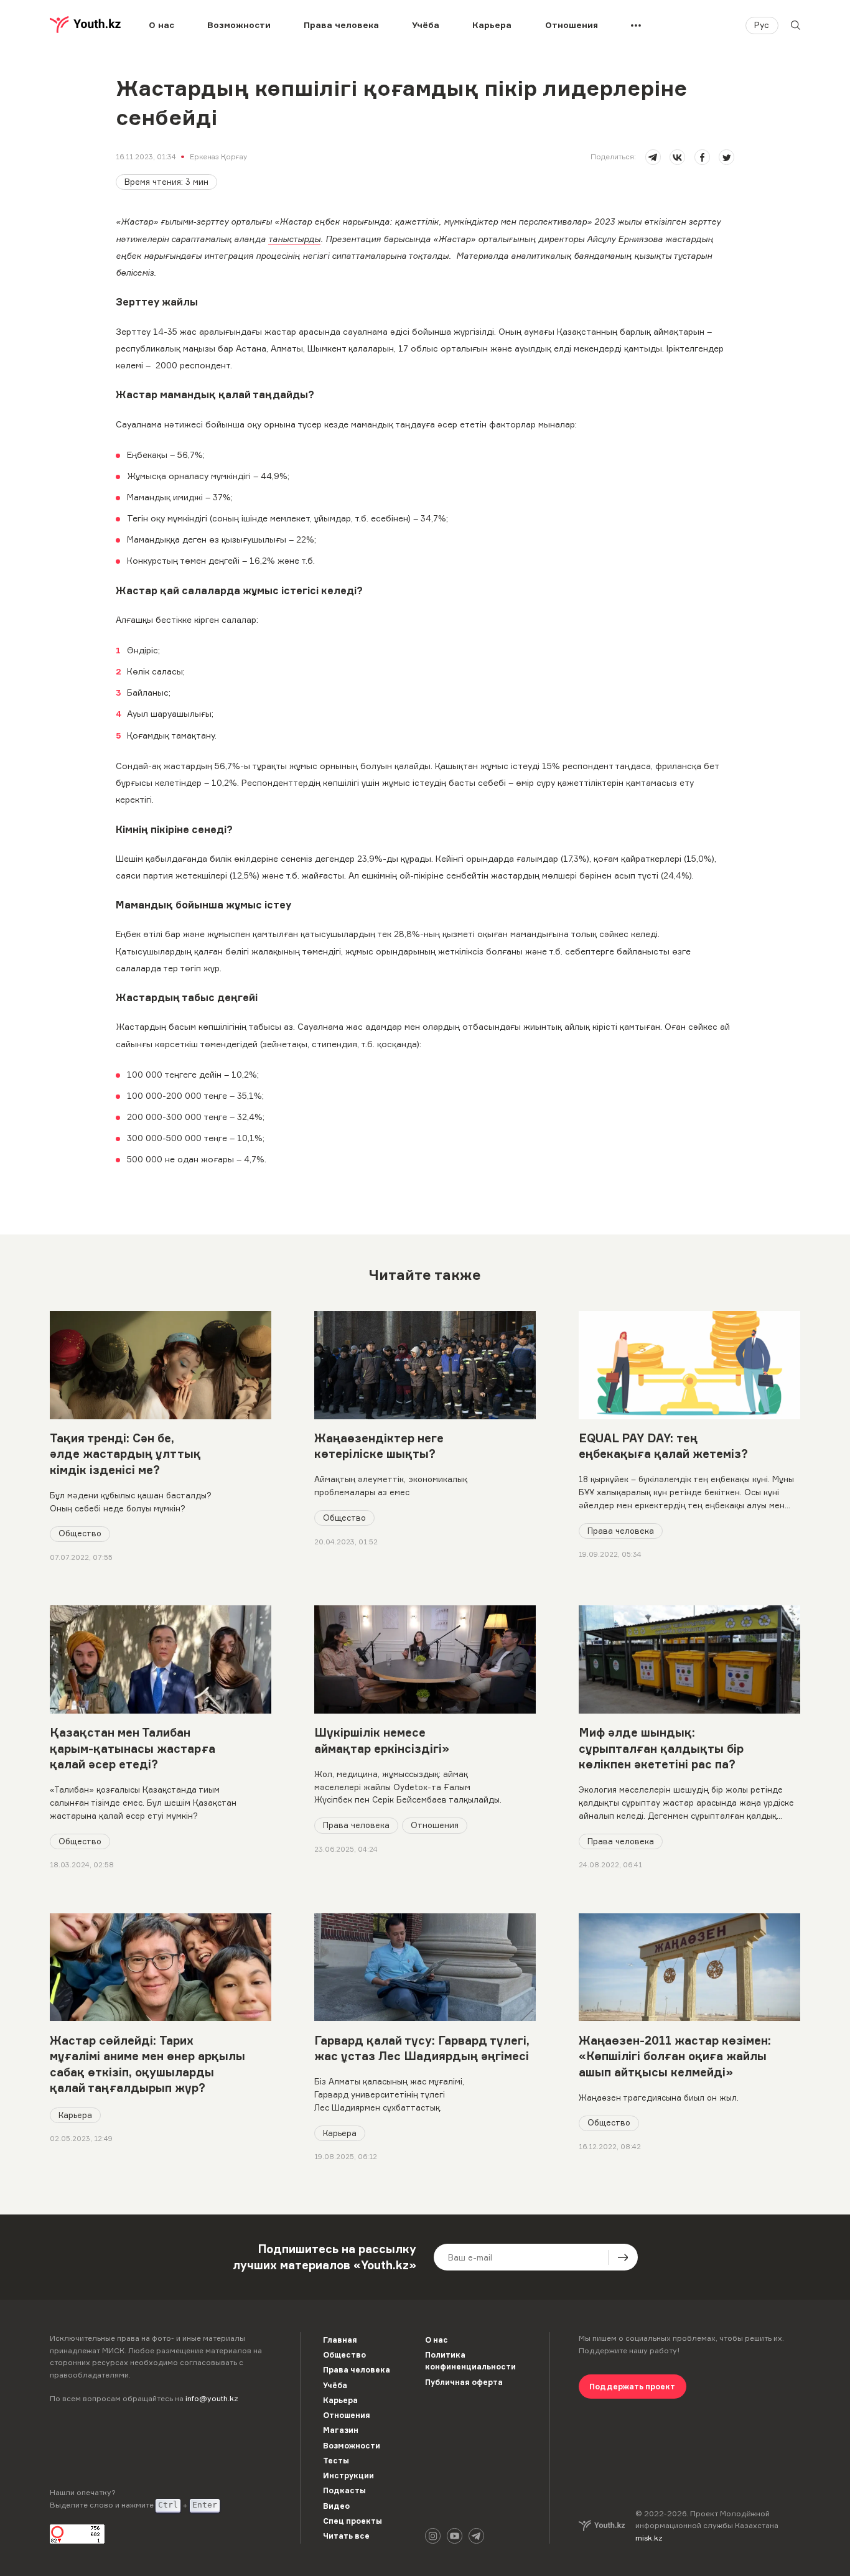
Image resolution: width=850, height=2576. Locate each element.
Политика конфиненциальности (470, 2361)
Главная (340, 2340)
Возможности (239, 25)
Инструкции (348, 2476)
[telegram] (653, 157)
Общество (80, 1533)
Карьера (492, 25)
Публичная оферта (464, 2382)
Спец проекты (353, 2521)
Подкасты (344, 2490)
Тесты (336, 2461)
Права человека (341, 25)
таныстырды (294, 239)
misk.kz (649, 2538)
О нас (161, 25)
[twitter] (726, 157)
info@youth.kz (212, 2398)
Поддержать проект (632, 2387)
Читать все (346, 2536)
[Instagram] (433, 2536)
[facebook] (702, 157)
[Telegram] (476, 2536)
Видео (336, 2506)
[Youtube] (455, 2536)
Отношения (572, 25)
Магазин (341, 2430)
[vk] (677, 157)
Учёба (426, 25)
